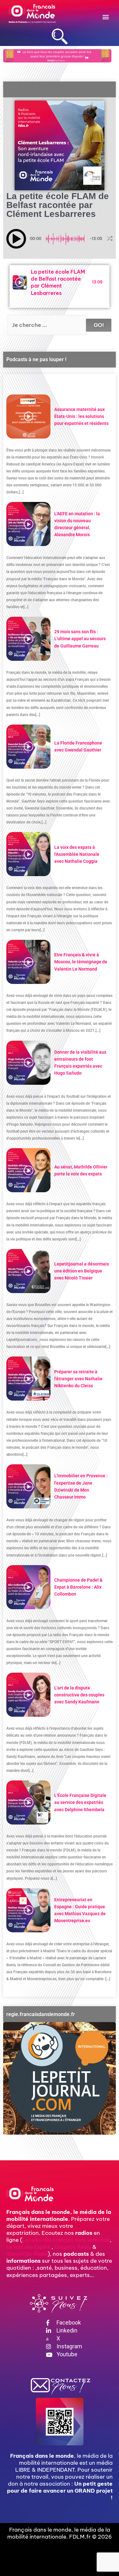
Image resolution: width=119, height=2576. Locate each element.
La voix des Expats (28, 2247)
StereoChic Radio (27, 2254)
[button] (106, 17)
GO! (99, 325)
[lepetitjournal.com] (60, 2078)
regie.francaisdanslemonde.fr (41, 2014)
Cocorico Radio (73, 2247)
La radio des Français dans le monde (66, 2240)
